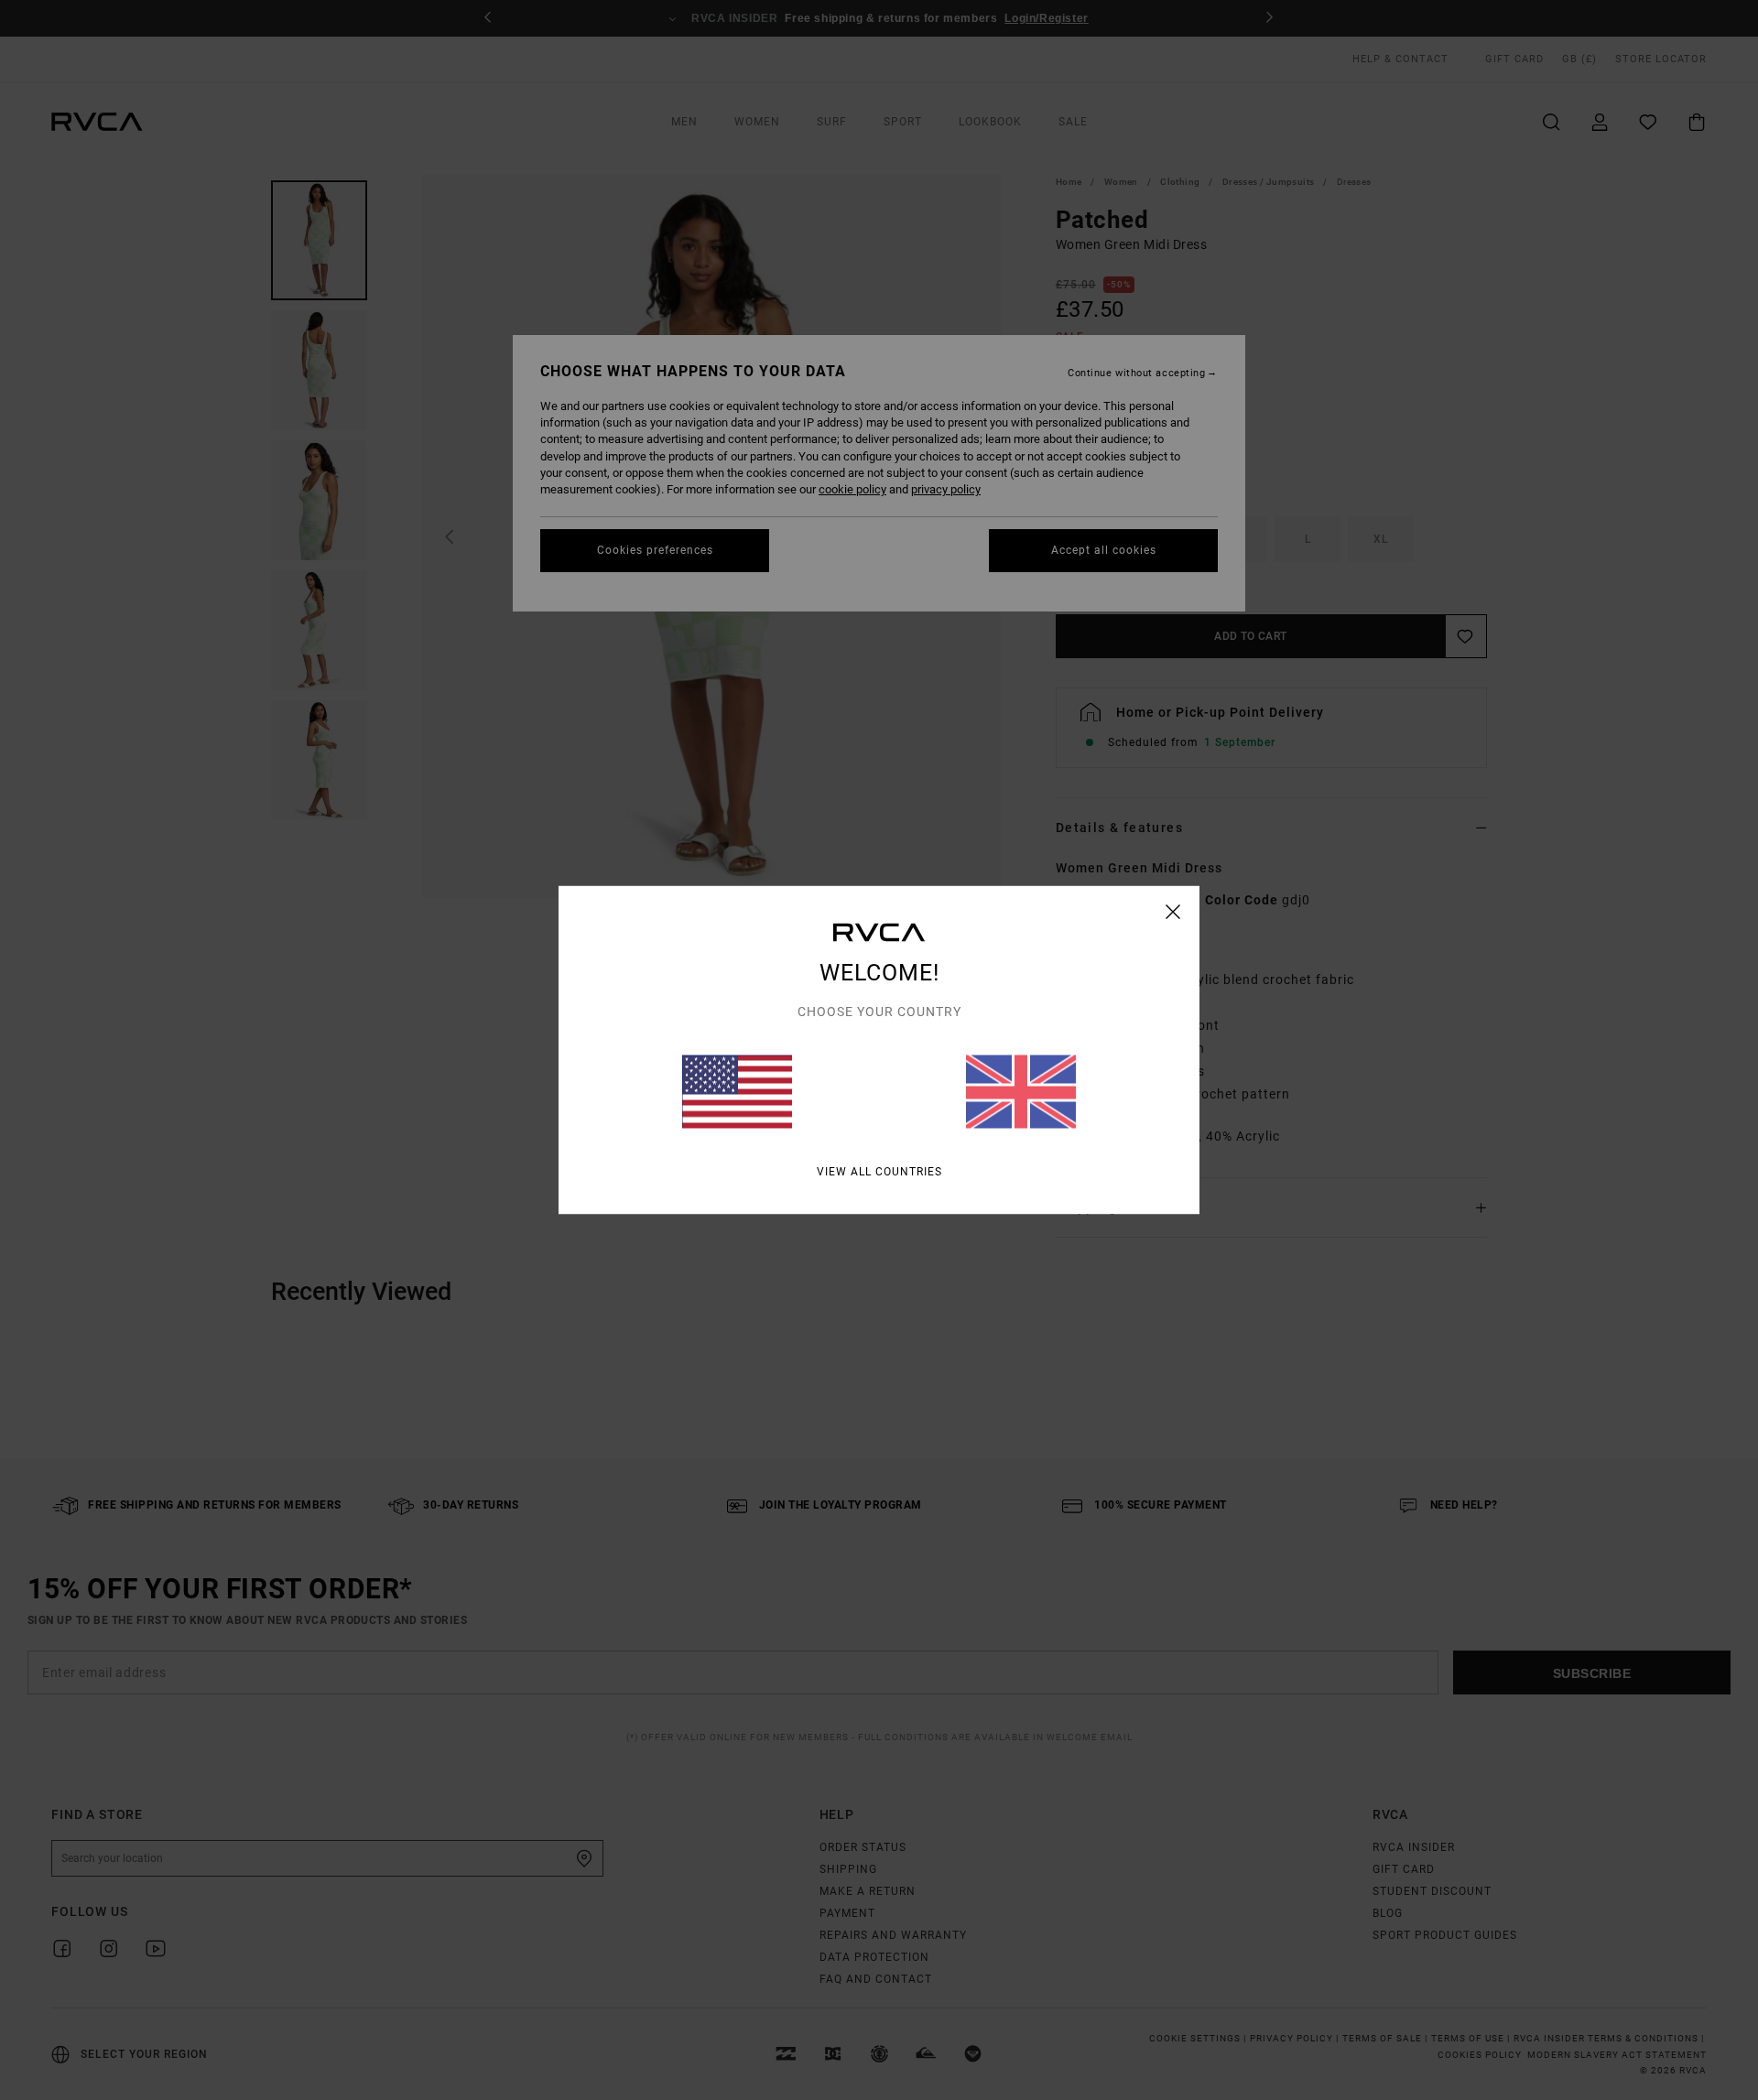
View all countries (879, 1172)
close (1173, 912)
